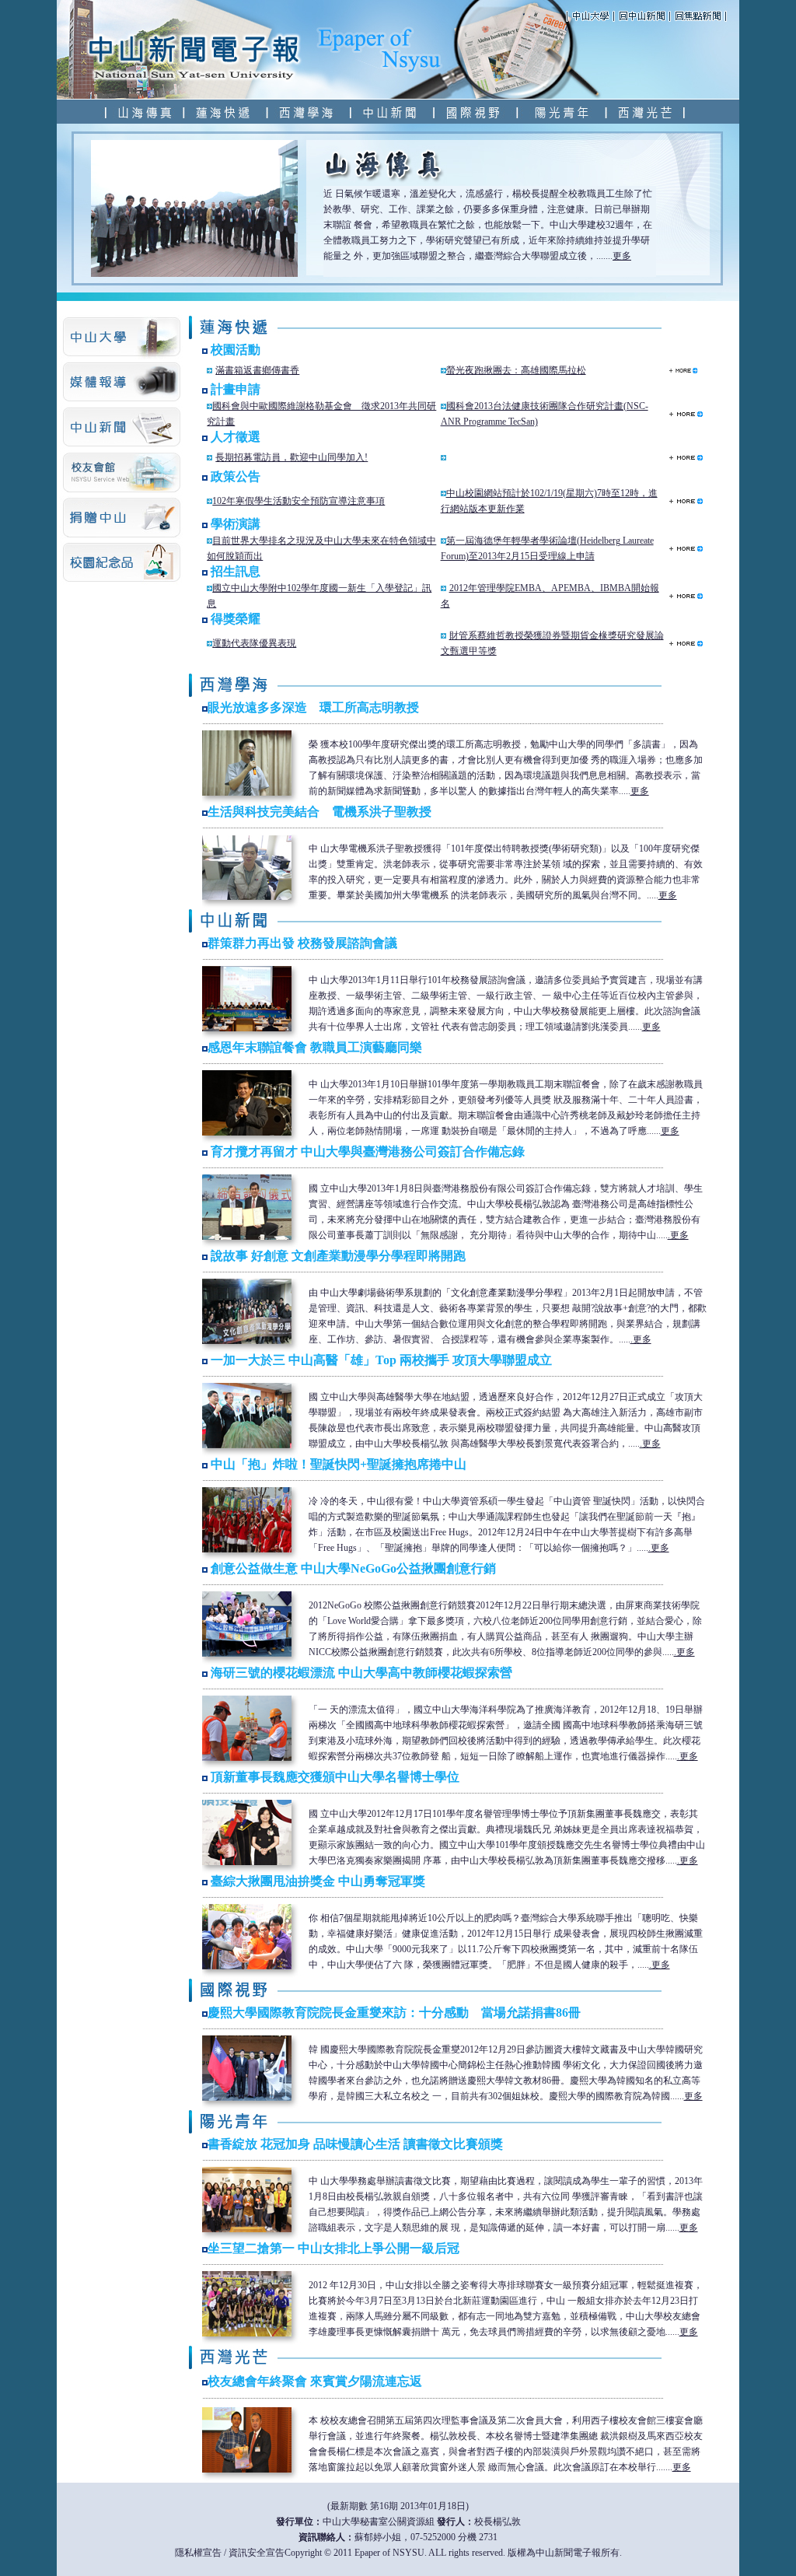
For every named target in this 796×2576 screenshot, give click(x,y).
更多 (622, 256)
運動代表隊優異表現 (254, 643)
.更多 (678, 1235)
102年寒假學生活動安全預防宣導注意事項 (298, 501)
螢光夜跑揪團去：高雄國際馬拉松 (516, 370)
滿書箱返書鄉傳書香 (257, 370)
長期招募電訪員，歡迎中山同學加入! (292, 457)
